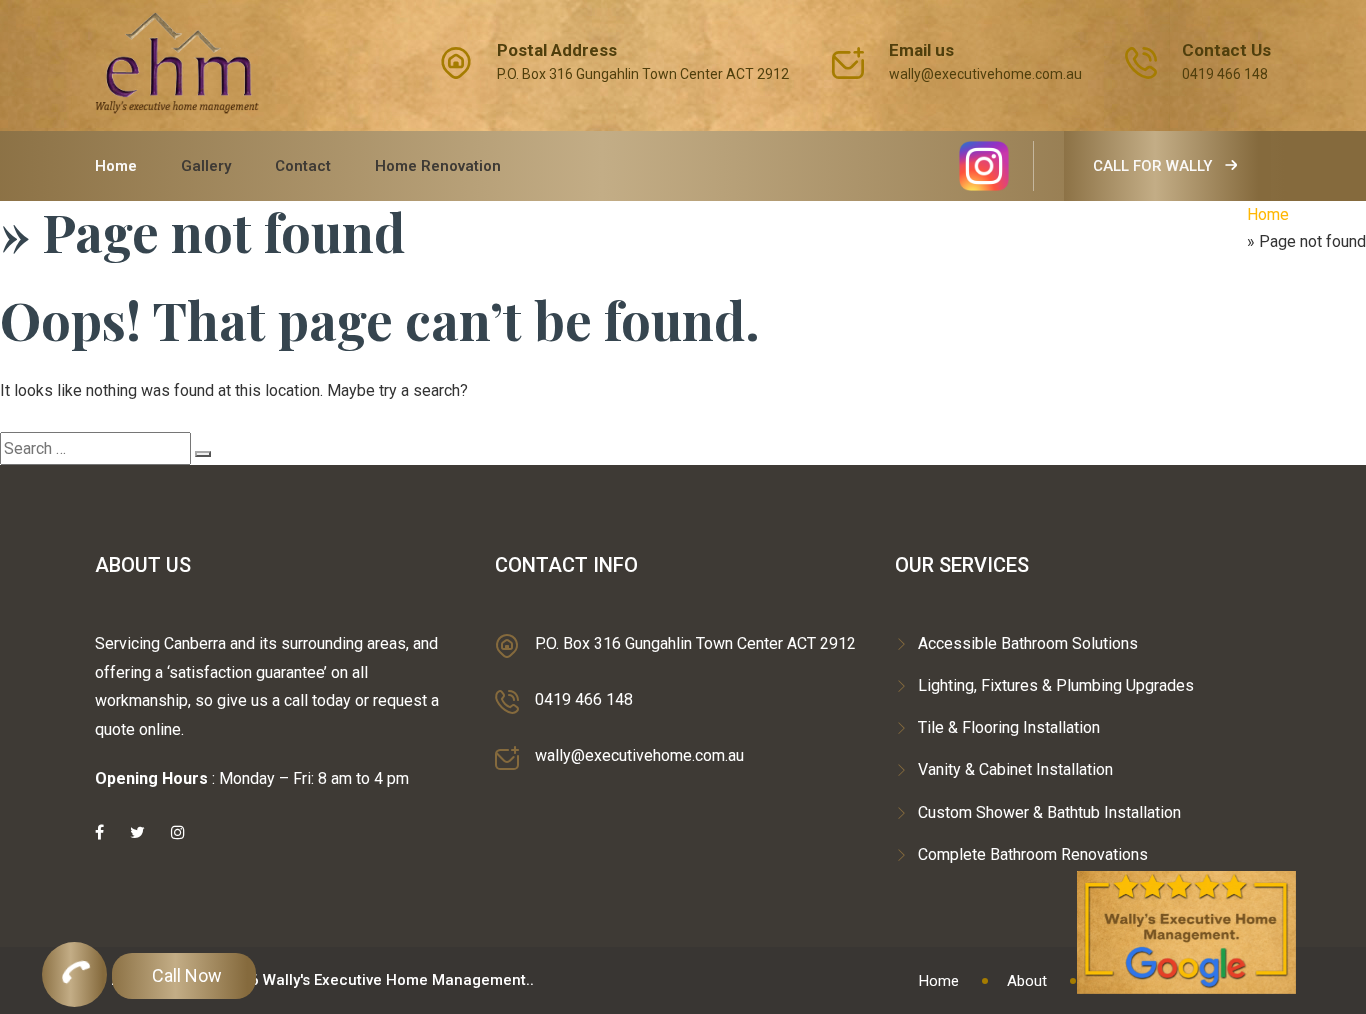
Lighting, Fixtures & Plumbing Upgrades (1056, 685)
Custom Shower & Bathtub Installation (1049, 812)
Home (116, 166)
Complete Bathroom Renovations (1033, 854)
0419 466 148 (1225, 74)
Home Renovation (438, 166)
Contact (303, 166)
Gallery (206, 166)
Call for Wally (1154, 166)
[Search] (203, 454)
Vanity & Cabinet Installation (1015, 769)
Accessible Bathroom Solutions (1028, 643)
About (1027, 981)
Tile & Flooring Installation (1009, 727)
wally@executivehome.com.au (985, 74)
